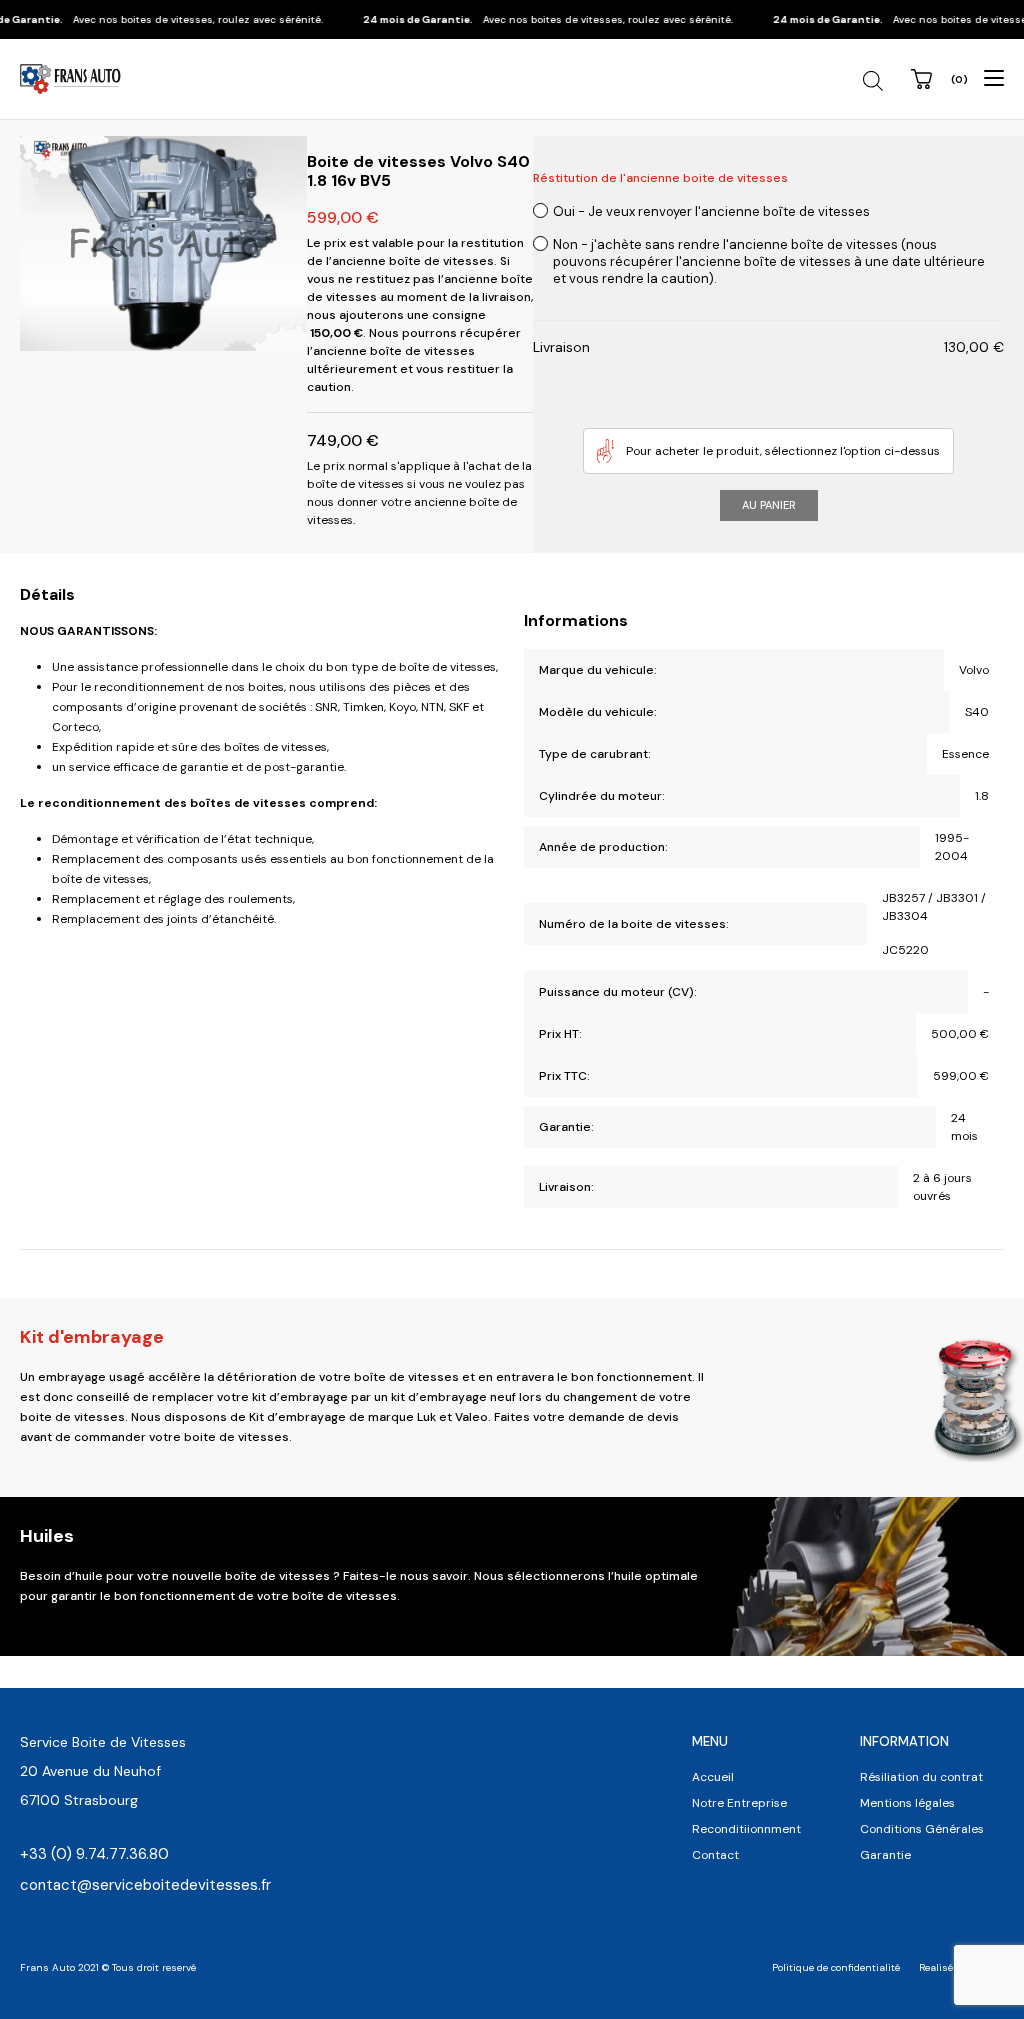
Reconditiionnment (746, 1829)
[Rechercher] (875, 81)
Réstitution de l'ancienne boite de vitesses (660, 178)
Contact (715, 1855)
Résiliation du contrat (921, 1777)
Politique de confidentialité (836, 1967)
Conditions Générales (922, 1829)
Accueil (713, 1777)
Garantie (885, 1855)
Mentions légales (907, 1803)
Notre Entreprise (739, 1803)
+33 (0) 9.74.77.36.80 (94, 1854)
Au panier (769, 505)
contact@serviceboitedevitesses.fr (145, 1885)
